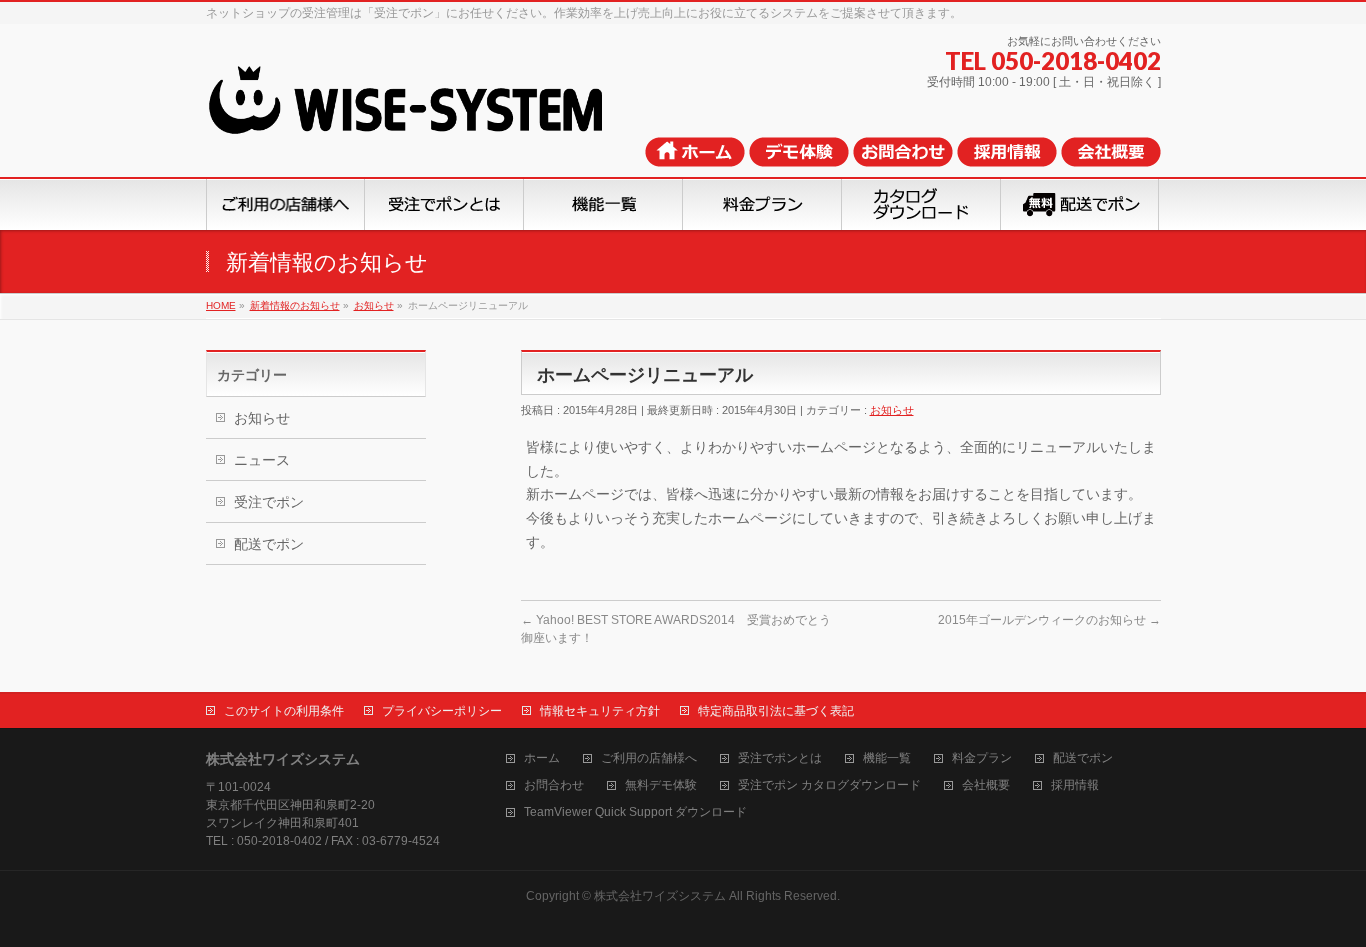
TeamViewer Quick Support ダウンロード (635, 812)
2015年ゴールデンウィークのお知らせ (1049, 620)
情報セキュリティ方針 (600, 711)
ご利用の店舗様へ (649, 758)
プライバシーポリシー (442, 711)
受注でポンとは (780, 758)
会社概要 (986, 785)
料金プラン (982, 758)
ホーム (542, 758)
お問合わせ (554, 785)
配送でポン (269, 544)
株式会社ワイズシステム (660, 896)
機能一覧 (887, 758)
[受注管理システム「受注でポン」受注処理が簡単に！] (433, 114)
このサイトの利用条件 (284, 711)
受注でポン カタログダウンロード (829, 785)
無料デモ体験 (661, 785)
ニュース (262, 460)
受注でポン (269, 502)
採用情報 (1075, 785)
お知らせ (892, 410)
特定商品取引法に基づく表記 (776, 711)
